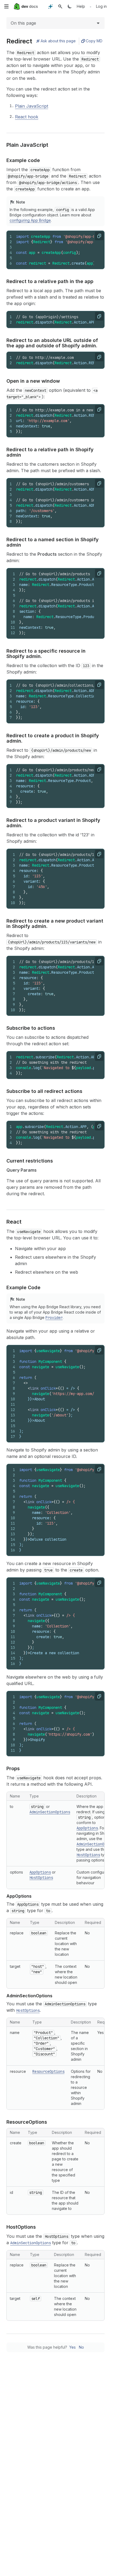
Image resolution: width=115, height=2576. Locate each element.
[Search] (60, 6)
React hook (27, 117)
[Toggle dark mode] (70, 6)
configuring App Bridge (30, 220)
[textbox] (61, 421)
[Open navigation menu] (6, 6)
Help (81, 6)
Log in (101, 6)
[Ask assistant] (51, 6)
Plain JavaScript (32, 106)
